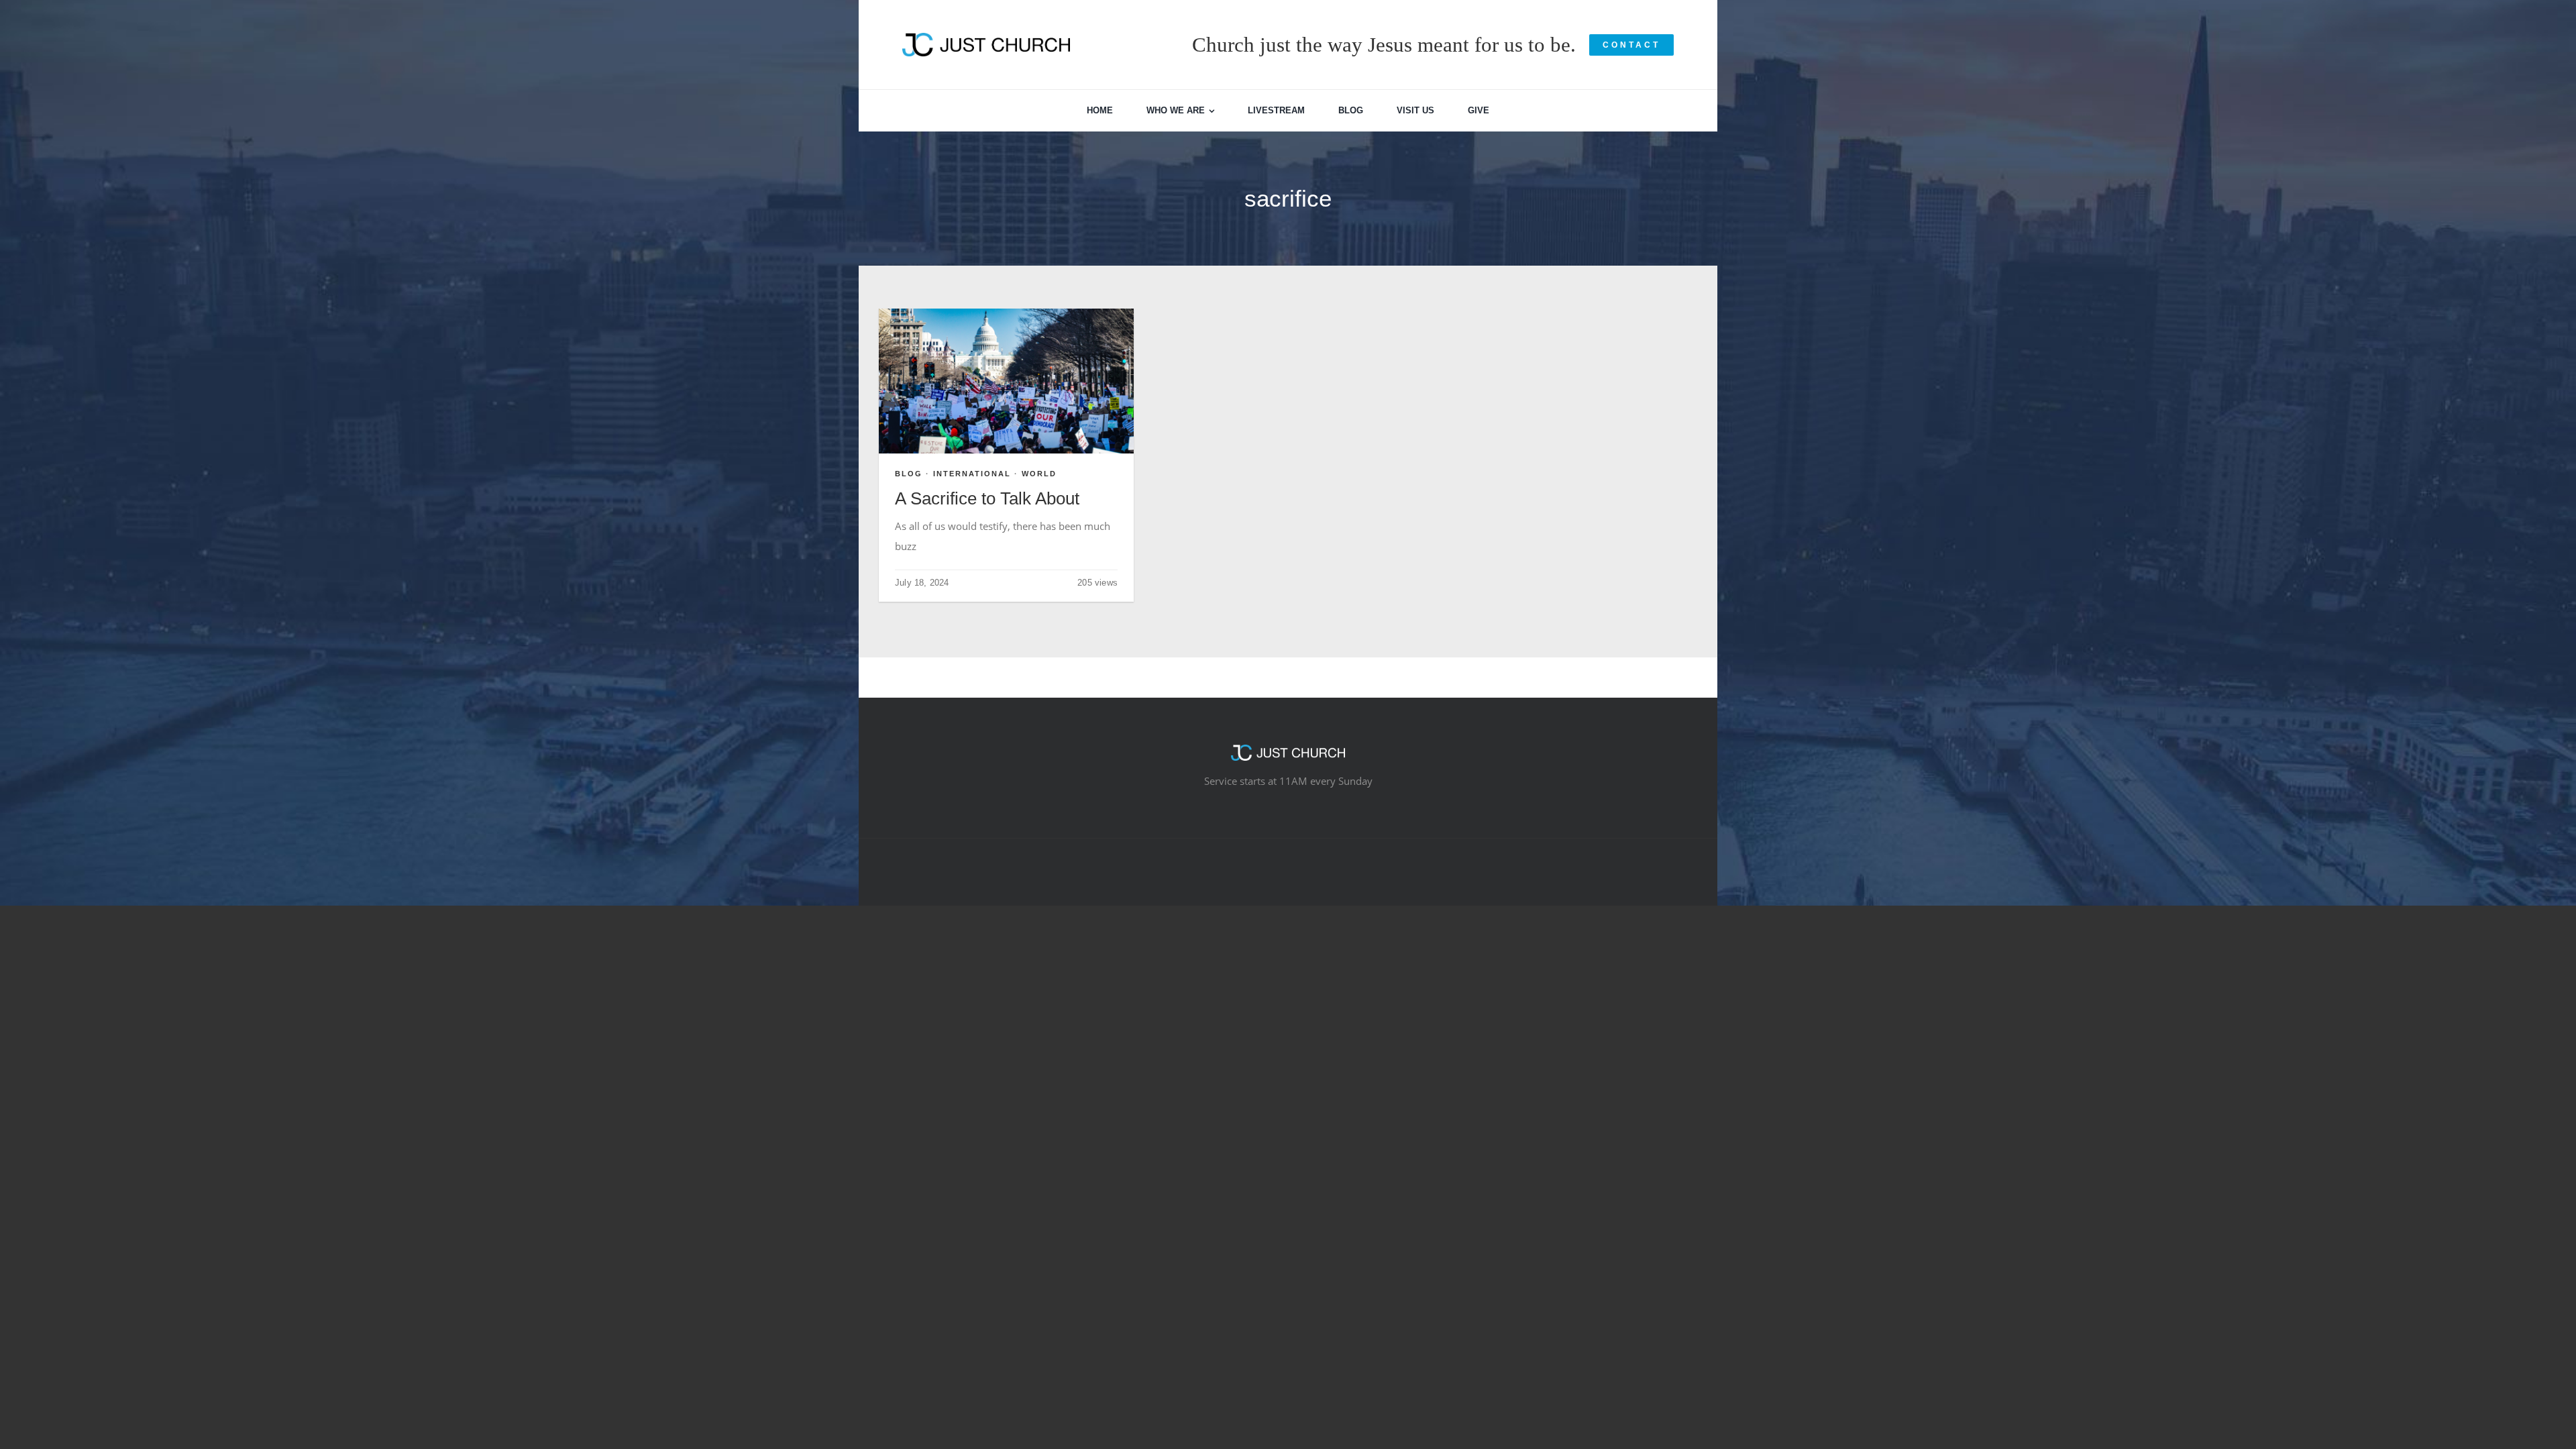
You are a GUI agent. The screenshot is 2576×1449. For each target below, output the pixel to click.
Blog (909, 474)
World (1039, 474)
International (972, 474)
